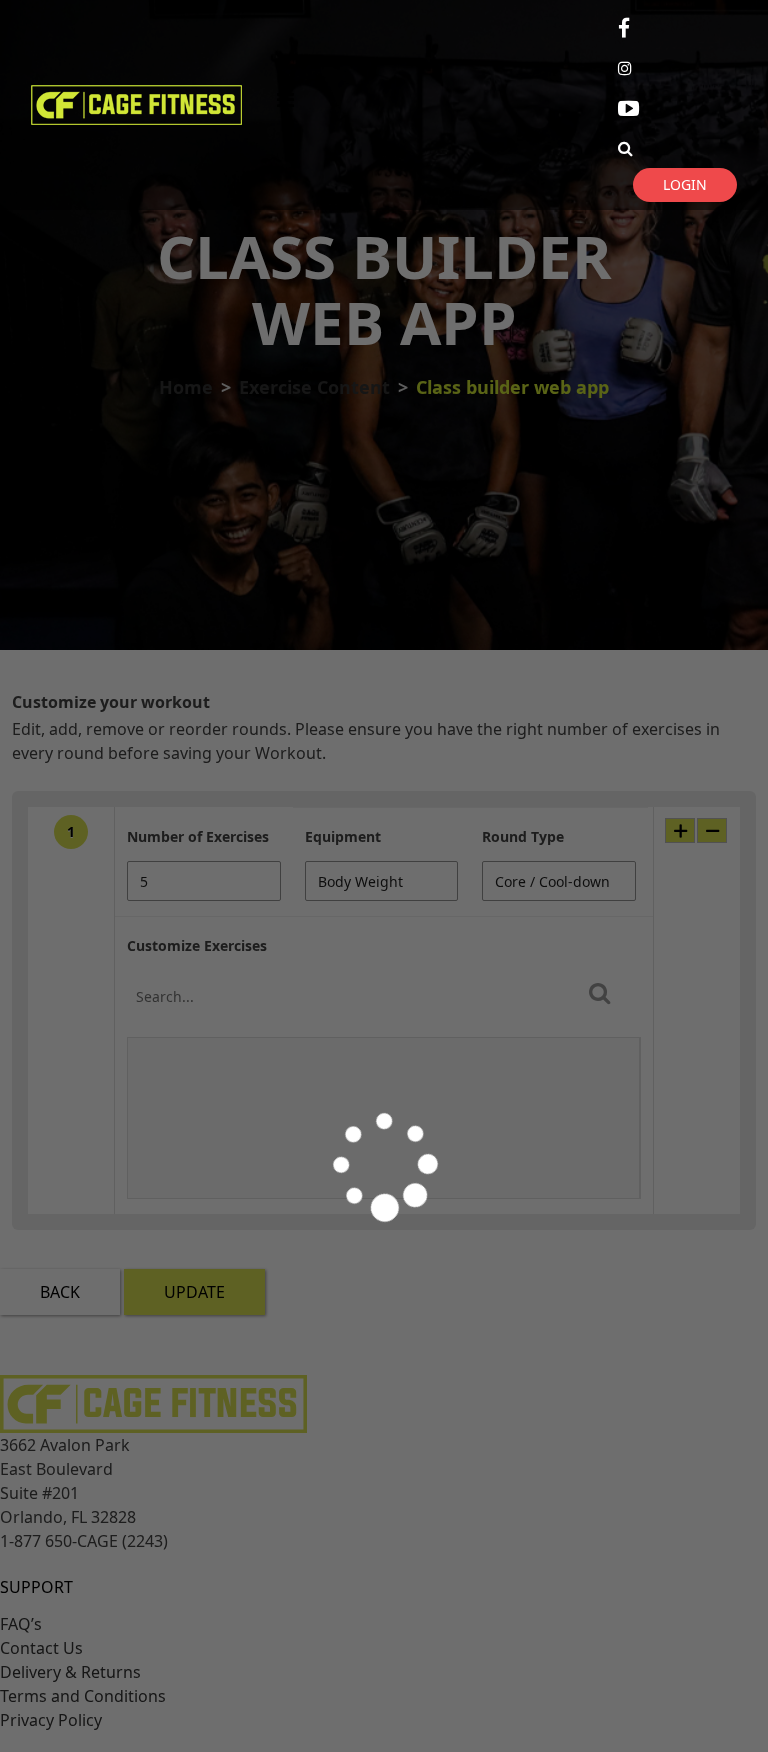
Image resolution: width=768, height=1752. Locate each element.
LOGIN (685, 184)
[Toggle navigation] (286, 105)
